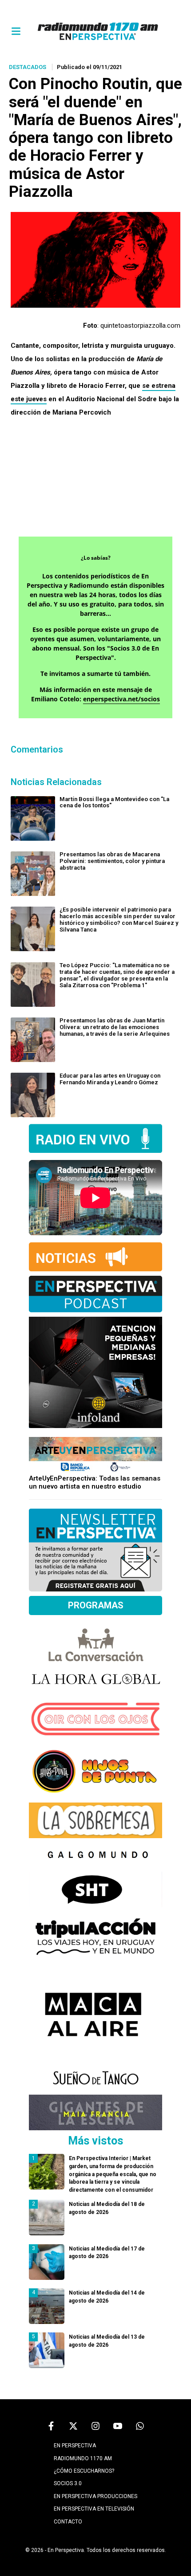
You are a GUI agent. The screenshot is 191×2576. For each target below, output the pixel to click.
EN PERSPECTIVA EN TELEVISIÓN (94, 2509)
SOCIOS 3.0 (68, 2483)
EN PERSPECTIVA (75, 2446)
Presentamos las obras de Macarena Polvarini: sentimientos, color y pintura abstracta (112, 861)
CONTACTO (68, 2522)
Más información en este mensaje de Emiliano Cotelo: (95, 694)
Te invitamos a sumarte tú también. (95, 674)
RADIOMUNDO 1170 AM (83, 2458)
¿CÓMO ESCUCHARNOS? (84, 2471)
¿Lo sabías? (96, 558)
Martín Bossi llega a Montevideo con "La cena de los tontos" (114, 802)
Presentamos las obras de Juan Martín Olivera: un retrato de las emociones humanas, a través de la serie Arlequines (115, 1027)
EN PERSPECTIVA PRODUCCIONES (95, 2496)
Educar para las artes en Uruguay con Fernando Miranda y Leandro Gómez (110, 1079)
